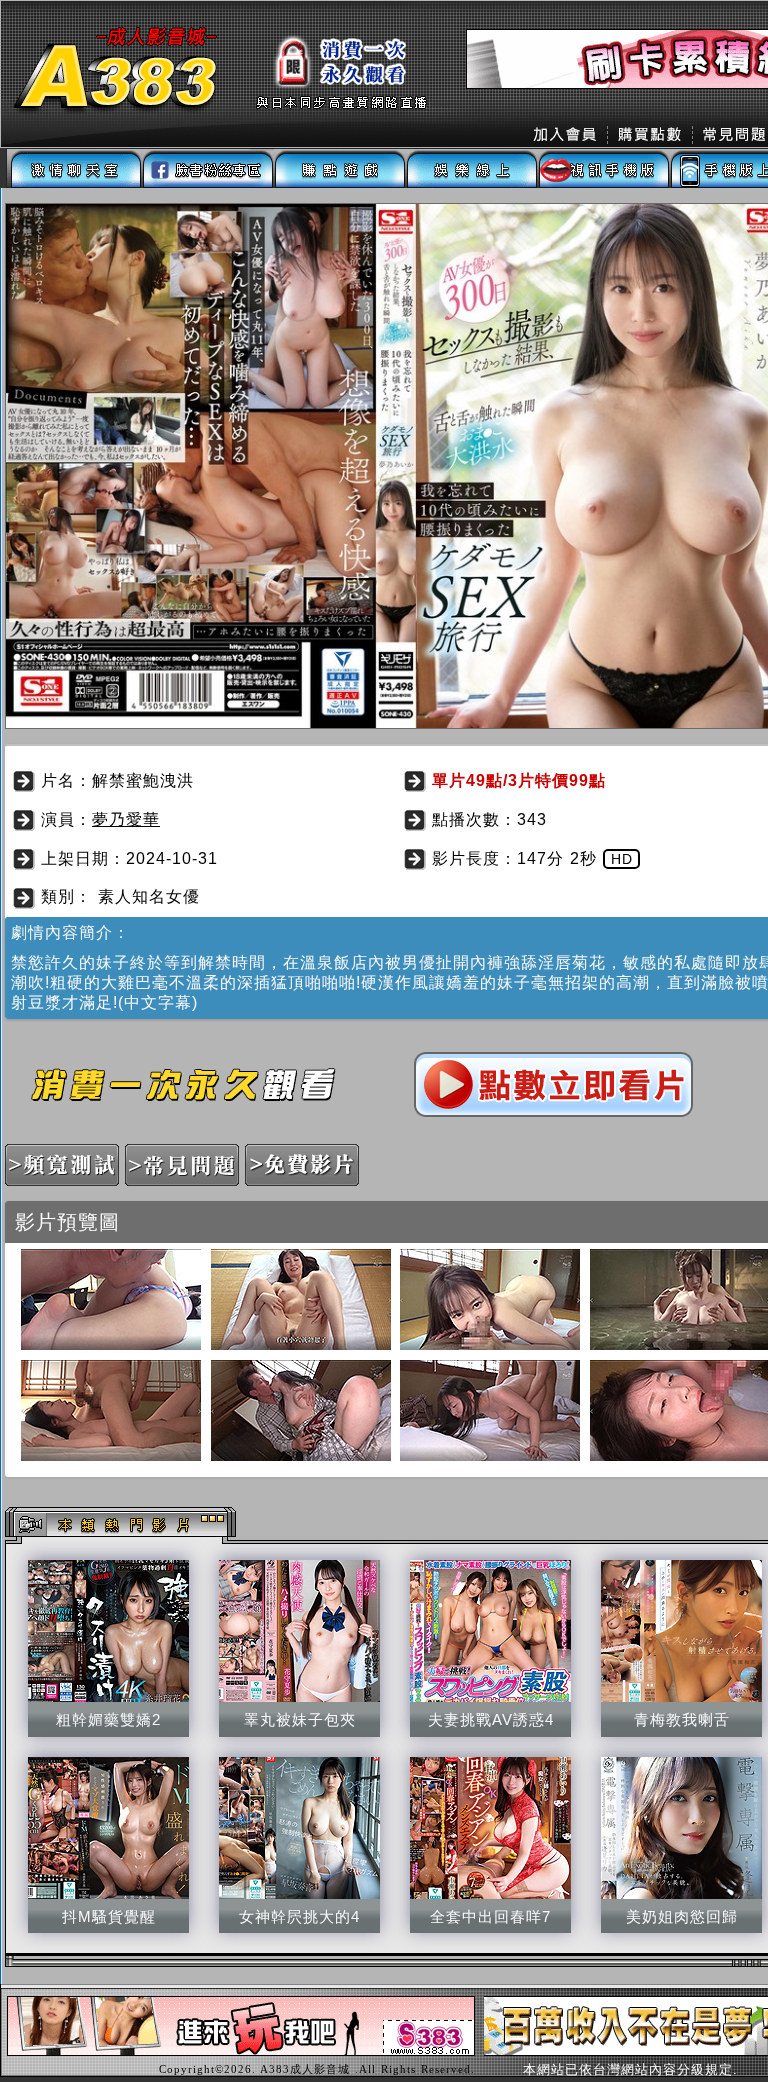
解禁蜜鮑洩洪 (143, 780)
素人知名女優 (149, 896)
